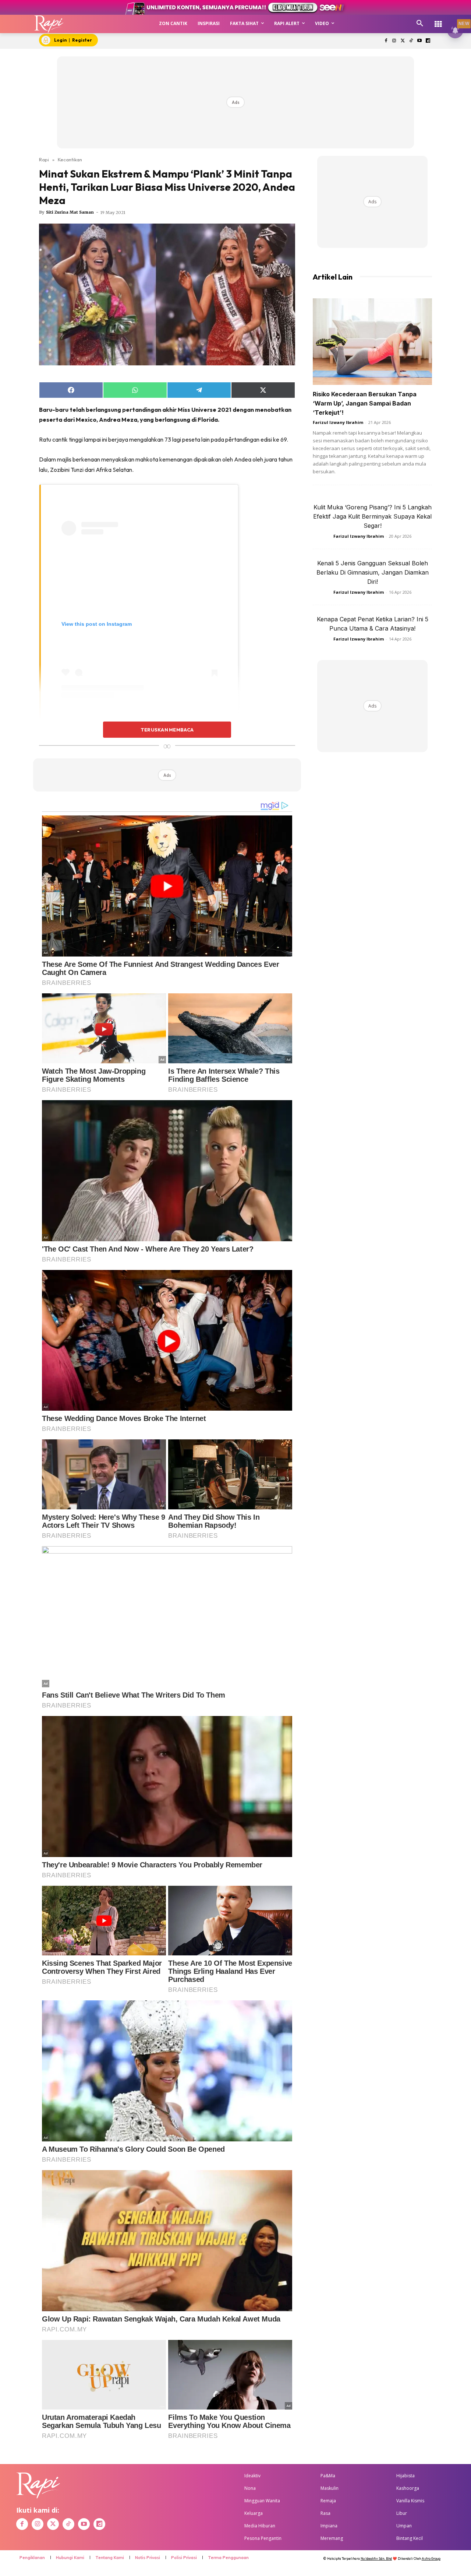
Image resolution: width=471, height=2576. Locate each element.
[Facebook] (386, 41)
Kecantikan (70, 159)
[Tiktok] (411, 41)
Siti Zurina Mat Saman (70, 212)
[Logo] (49, 24)
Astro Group (431, 2559)
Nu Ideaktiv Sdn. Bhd (376, 2559)
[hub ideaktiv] (438, 20)
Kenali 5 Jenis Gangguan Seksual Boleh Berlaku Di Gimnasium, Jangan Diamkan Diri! (373, 572)
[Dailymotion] (428, 41)
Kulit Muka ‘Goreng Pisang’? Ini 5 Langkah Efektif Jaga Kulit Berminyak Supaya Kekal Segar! (372, 516)
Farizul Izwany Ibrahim (338, 422)
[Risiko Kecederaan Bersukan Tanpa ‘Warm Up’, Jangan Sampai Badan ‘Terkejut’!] (372, 342)
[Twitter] (403, 41)
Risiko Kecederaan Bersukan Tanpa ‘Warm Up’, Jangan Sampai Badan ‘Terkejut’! (365, 403)
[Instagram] (394, 41)
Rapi (44, 159)
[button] (420, 24)
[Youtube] (419, 41)
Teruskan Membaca (167, 730)
